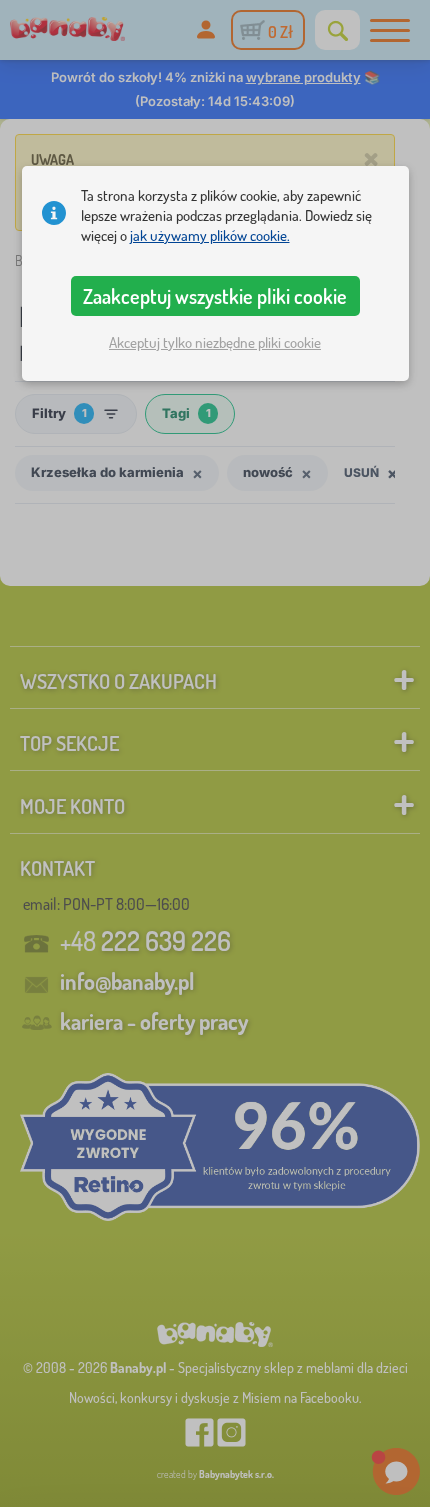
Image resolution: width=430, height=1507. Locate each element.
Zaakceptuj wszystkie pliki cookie (215, 296)
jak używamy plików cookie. (210, 235)
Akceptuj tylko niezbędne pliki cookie (215, 342)
